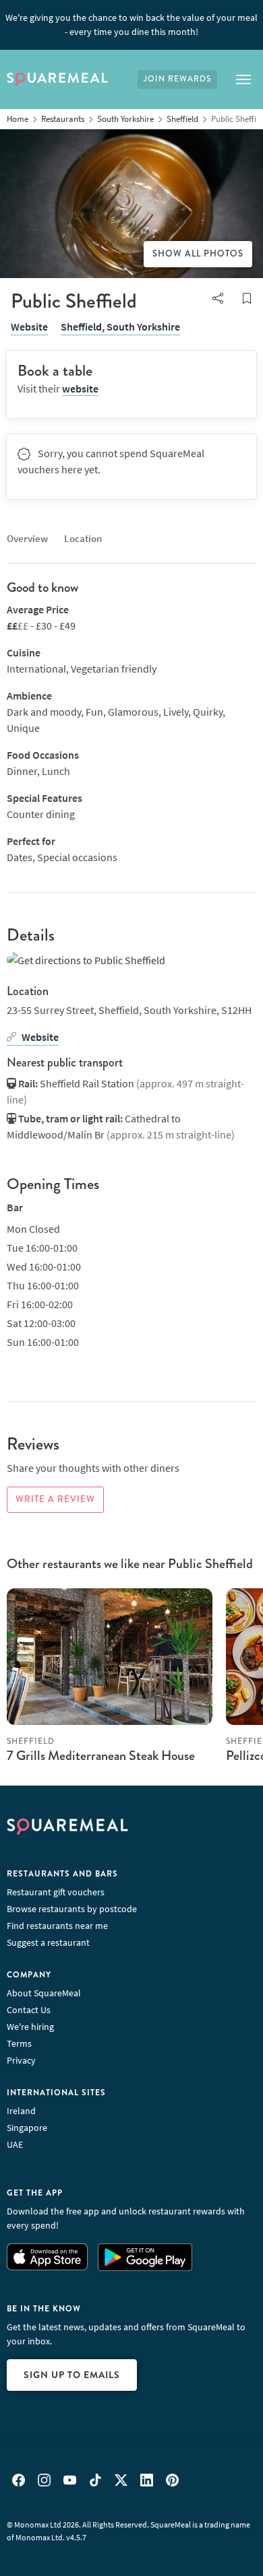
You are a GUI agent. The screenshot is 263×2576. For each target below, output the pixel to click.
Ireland (21, 2111)
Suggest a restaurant (48, 1942)
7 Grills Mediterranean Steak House (101, 1756)
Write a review (55, 1499)
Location (83, 538)
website (80, 388)
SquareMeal (57, 79)
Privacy (21, 2060)
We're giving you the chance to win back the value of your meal (131, 25)
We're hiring (30, 2027)
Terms (19, 2043)
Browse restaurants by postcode (72, 1909)
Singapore (27, 2128)
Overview (27, 538)
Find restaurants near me (57, 1926)
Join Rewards (177, 79)
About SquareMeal (44, 1993)
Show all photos (198, 254)
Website (29, 327)
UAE (15, 2144)
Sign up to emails (72, 2375)
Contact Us (29, 2010)
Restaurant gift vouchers (56, 1892)
